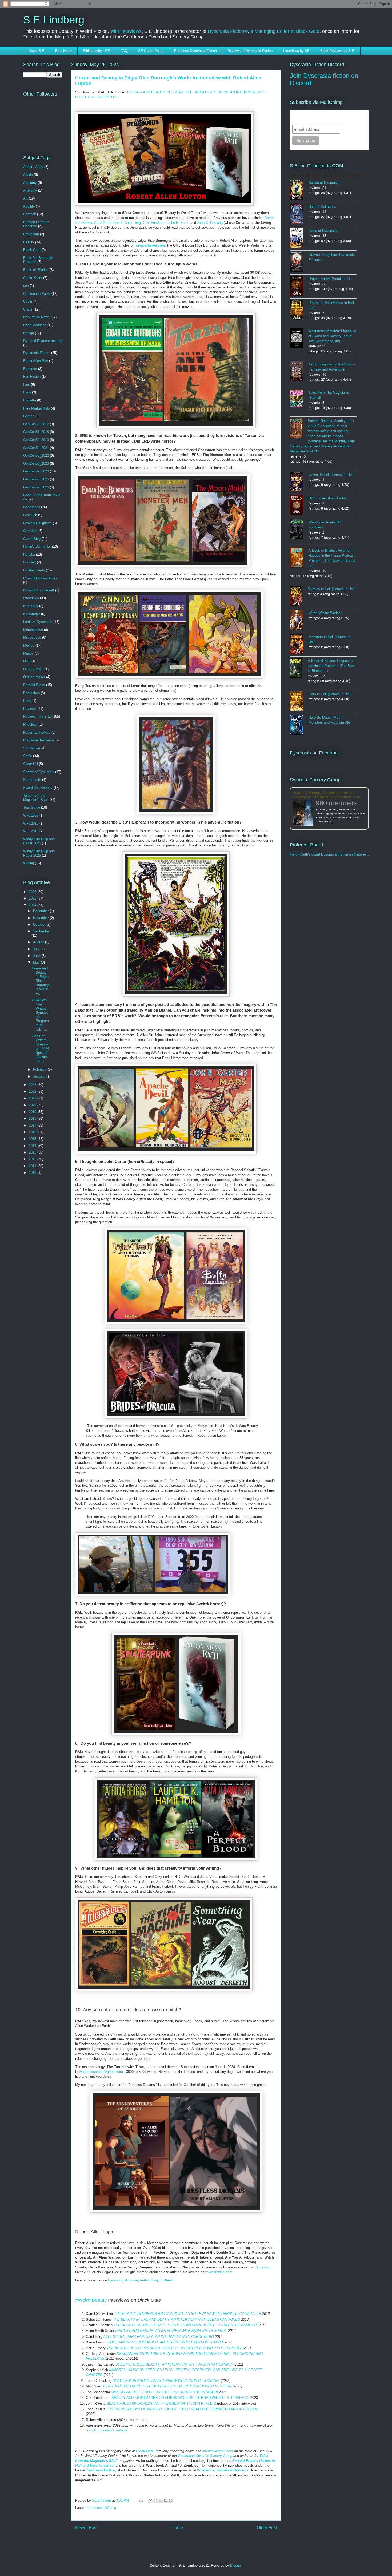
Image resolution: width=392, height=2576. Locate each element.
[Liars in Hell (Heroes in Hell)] (299, 701)
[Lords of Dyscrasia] (299, 238)
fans (27, 385)
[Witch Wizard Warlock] (299, 621)
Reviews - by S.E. (37, 716)
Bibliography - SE (96, 51)
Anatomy (30, 190)
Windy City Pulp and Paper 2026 (39, 853)
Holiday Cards (34, 570)
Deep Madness (35, 325)
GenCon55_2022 (36, 456)
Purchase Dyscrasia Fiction (195, 51)
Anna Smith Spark (108, 223)
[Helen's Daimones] (299, 214)
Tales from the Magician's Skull (36, 798)
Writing (111, 2508)
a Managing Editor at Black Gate (285, 31)
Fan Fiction (32, 377)
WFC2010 (31, 823)
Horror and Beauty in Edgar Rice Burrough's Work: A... (41, 981)
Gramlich (30, 515)
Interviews (95, 2508)
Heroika (29, 554)
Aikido (28, 175)
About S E (37, 51)
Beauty (29, 242)
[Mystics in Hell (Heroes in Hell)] (299, 597)
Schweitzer (32, 748)
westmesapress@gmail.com (101, 2072)
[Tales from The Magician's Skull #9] (299, 399)
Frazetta (30, 400)
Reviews (30, 709)
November (41, 918)
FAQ (124, 51)
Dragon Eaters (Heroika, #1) (330, 278)
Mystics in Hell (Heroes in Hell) (332, 589)
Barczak (30, 214)
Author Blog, (150, 2280)
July (37, 949)
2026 (33, 892)
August (39, 942)
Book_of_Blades (36, 270)
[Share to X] (161, 2501)
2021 (33, 1098)
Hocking (29, 562)
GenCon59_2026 (36, 487)
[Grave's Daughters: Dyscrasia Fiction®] (299, 262)
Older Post (267, 2528)
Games (29, 416)
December (41, 911)
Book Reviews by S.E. (338, 51)
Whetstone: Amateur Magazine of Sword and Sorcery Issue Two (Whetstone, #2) (332, 336)
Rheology (30, 724)
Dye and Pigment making (43, 341)
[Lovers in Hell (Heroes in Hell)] (299, 482)
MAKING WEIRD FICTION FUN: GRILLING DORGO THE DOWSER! (164, 2392)
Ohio (27, 661)
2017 (33, 1125)
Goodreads (32, 507)
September (41, 931)
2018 (33, 1118)
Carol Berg (133, 223)
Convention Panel (37, 294)
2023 (33, 1085)
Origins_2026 (33, 669)
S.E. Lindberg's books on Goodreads (326, 176)
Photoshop (31, 693)
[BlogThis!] (155, 2501)
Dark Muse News (36, 317)
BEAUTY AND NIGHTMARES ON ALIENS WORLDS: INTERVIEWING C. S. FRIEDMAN (180, 2398)
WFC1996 (31, 815)
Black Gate (32, 250)
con (26, 286)
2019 (33, 1112)
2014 (33, 1146)
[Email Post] (141, 2500)
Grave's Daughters (37, 523)
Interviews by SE (296, 51)
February (40, 1069)
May (37, 962)
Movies (29, 645)
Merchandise (33, 630)
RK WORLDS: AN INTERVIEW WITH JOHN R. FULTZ (174, 2404)
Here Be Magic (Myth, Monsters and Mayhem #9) (329, 720)
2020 (33, 1105)
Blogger (236, 2565)
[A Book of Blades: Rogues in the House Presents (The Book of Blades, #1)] (299, 668)
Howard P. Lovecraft (39, 590)
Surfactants (32, 780)
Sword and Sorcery (38, 788)
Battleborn (31, 234)
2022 (33, 1092)
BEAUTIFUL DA (119, 2404)
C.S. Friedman (154, 223)
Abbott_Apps (33, 167)
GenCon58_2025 (36, 479)
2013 (33, 1152)
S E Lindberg (54, 20)
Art (25, 198)
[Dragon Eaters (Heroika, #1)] (299, 286)
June (37, 956)
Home (177, 2528)
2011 (33, 1166)
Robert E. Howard (37, 732)
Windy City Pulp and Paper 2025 (39, 841)
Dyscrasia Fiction (37, 353)
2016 (33, 1132)
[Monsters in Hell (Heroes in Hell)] (299, 645)
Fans (27, 392)
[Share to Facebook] (166, 2501)
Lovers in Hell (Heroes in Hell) (331, 474)
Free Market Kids (37, 408)
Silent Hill (31, 764)
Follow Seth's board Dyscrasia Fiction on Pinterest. (329, 854)
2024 (33, 905)
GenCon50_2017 (36, 424)
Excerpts (30, 369)
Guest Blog (32, 539)
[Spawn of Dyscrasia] (299, 190)
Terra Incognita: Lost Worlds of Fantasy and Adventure (332, 367)
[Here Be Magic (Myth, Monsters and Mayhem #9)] (299, 725)
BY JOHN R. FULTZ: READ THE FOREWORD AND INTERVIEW (183, 2409)
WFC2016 (31, 831)
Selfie (28, 756)
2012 (33, 1159)
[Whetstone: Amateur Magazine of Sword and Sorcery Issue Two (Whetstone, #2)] (299, 339)
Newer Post (86, 2528)
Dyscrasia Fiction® (228, 31)
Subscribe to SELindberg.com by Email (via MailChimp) (326, 117)
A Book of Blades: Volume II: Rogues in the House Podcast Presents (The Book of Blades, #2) (332, 558)
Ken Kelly (31, 606)
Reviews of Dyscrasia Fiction (250, 51)
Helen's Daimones (37, 546)
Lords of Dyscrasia (38, 622)
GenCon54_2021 (36, 448)
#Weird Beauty (91, 2300)
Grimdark (30, 531)
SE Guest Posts (151, 51)
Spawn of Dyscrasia (39, 772)
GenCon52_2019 (36, 440)
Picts (27, 701)
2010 (33, 1173)
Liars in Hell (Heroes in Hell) (330, 694)
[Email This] (150, 2501)
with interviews (126, 31)
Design (29, 333)
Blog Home (64, 51)
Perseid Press (34, 685)
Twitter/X (167, 2280)
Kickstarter (32, 614)
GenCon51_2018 (36, 432)
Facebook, (117, 2280)
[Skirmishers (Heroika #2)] (299, 506)
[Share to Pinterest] (171, 2501)
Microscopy (32, 637)
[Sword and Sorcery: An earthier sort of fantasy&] (304, 813)
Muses (28, 653)
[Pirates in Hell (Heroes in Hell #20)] (299, 310)
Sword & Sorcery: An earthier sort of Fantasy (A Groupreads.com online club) (327, 795)
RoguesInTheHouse (38, 740)
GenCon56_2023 (36, 464)
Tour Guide (32, 807)
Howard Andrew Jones (40, 578)
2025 (33, 898)
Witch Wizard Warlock (325, 613)
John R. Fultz (177, 223)
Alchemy (30, 183)
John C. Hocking (210, 223)
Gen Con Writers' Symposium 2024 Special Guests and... (41, 1049)
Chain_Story (33, 278)
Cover (28, 301)
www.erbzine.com (219, 2272)
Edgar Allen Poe (36, 361)
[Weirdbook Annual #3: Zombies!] (299, 530)
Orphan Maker (34, 677)
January (40, 1076)
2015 (33, 1139)
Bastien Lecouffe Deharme (36, 224)
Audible (29, 206)
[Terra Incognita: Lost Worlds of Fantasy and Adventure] (299, 372)
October (40, 925)
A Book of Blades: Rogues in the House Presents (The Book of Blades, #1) (332, 665)
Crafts (28, 309)
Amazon (263, 2267)
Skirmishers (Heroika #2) (328, 498)
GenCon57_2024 (36, 471)
